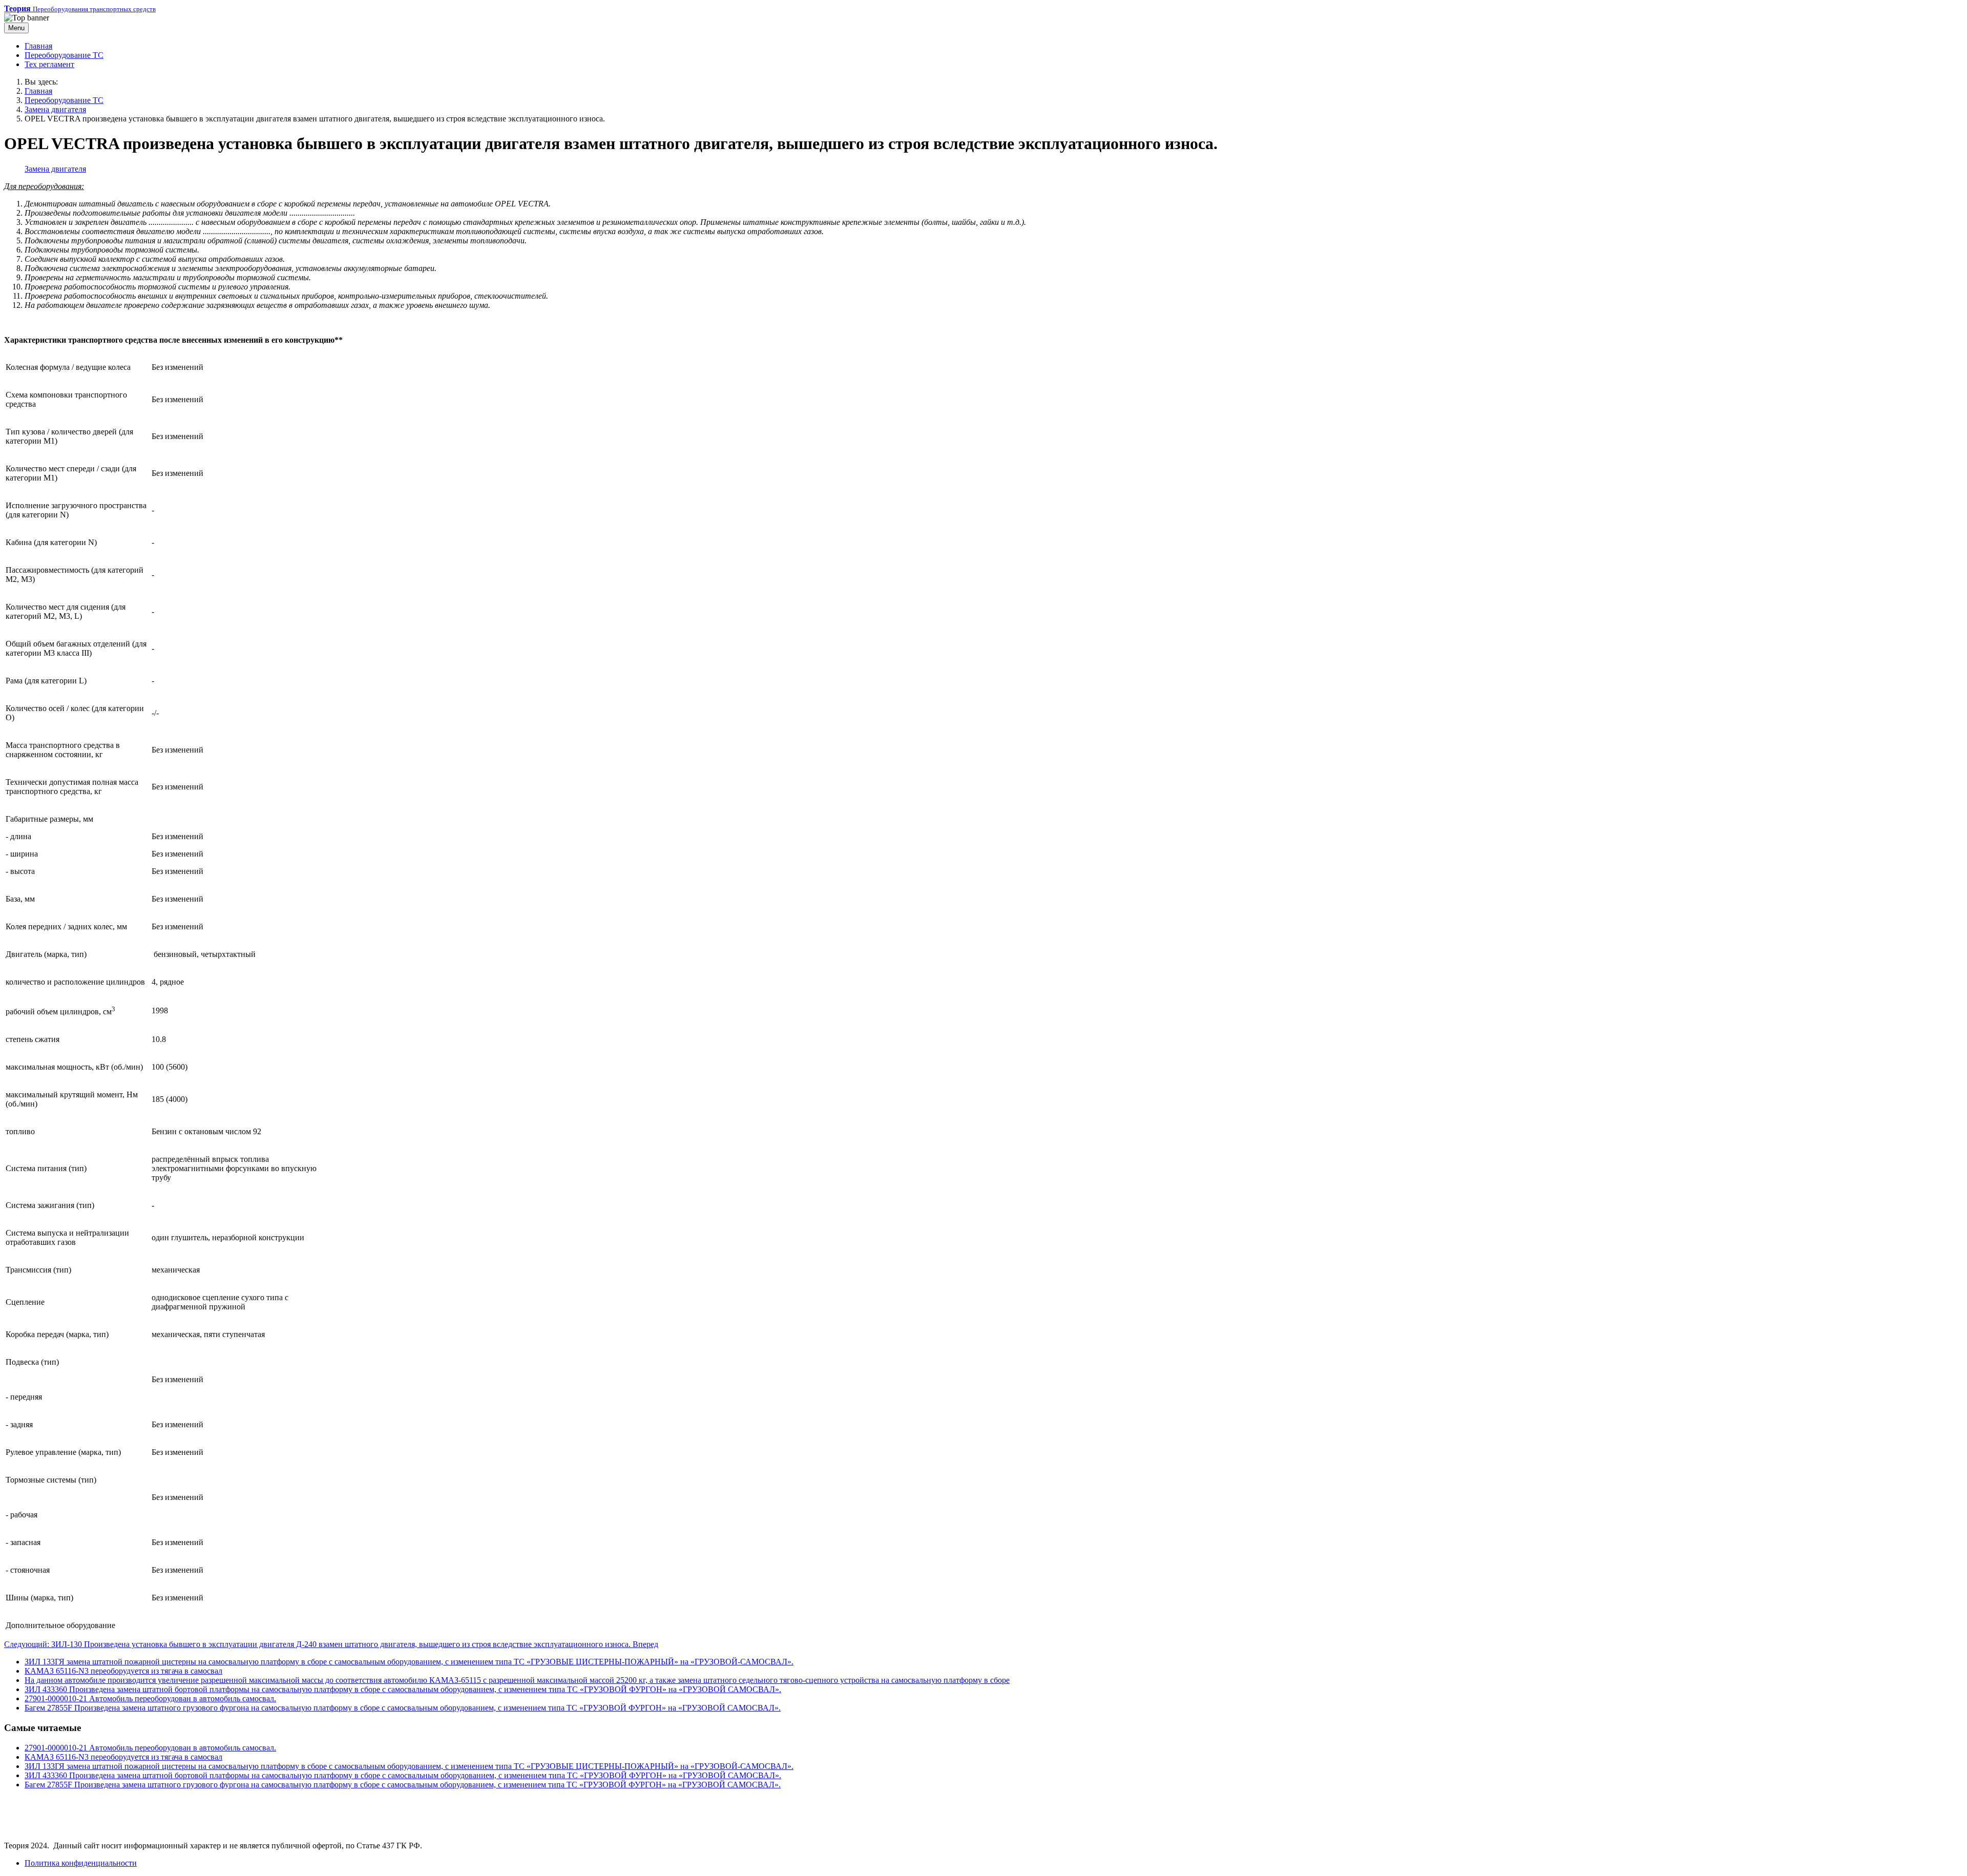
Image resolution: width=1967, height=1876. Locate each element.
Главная (38, 46)
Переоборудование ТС (64, 55)
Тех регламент (49, 64)
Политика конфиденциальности (81, 1863)
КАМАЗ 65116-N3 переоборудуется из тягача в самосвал (123, 1671)
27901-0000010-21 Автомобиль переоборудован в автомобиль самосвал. (150, 1698)
